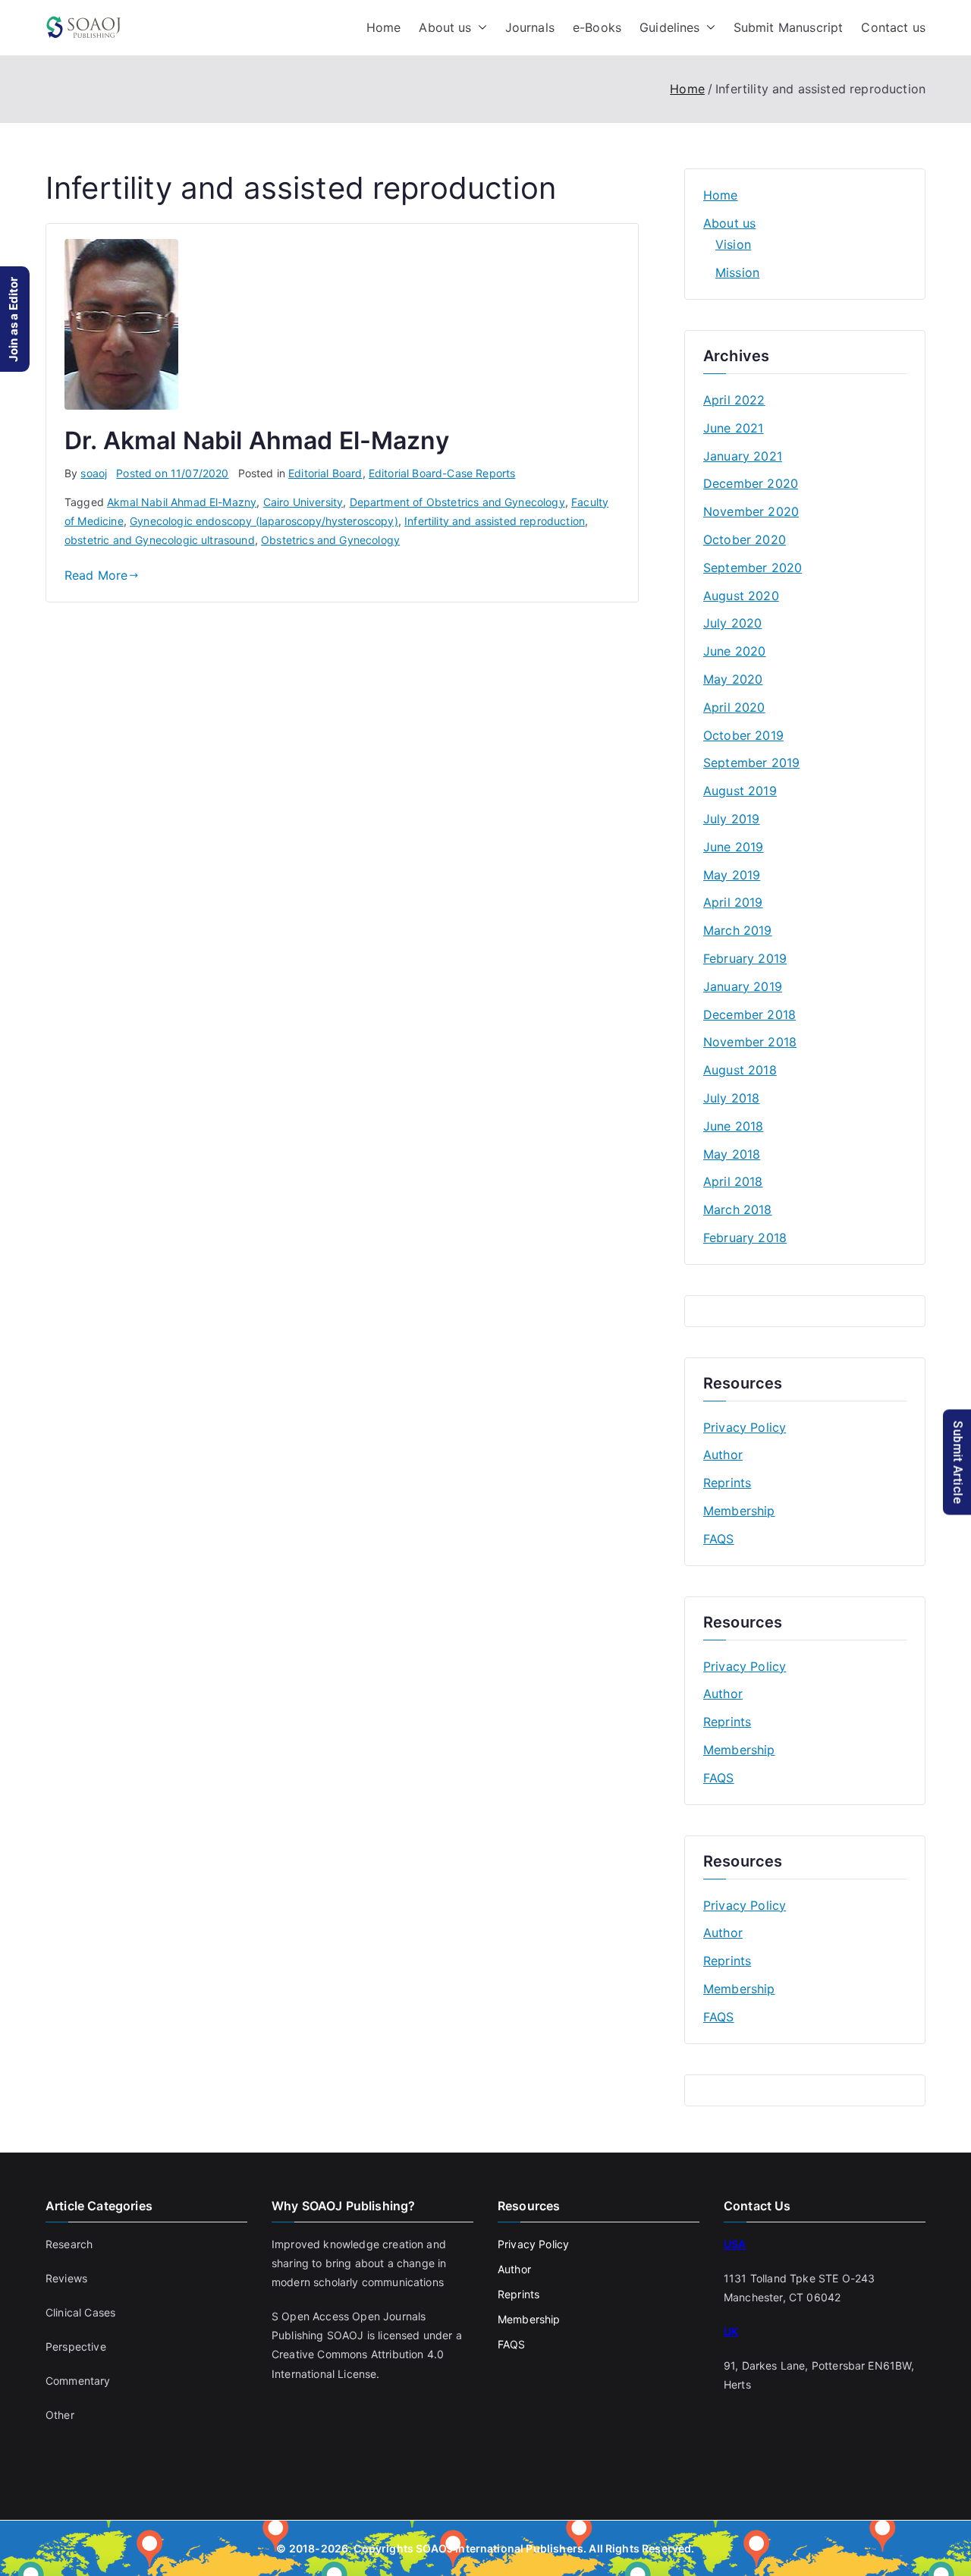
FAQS (719, 1539)
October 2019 (743, 735)
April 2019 (733, 902)
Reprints (727, 1483)
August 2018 (740, 1070)
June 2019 (733, 847)
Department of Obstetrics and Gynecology (457, 502)
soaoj (94, 473)
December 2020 (751, 483)
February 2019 (745, 958)
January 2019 (743, 986)
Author (723, 1455)
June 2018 (733, 1126)
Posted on (172, 473)
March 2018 (738, 1209)
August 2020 (741, 596)
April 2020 (734, 707)
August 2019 (740, 791)
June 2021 (733, 428)
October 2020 (745, 539)
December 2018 (749, 1014)
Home (384, 27)
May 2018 (732, 1154)
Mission (737, 272)
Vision (733, 244)
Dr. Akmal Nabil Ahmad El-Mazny (257, 440)
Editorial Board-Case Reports (442, 473)
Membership (739, 1511)
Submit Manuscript (789, 27)
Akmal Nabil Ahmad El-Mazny (182, 502)
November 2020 (751, 511)
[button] (479, 28)
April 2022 (734, 400)
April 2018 (733, 1181)
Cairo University (303, 502)
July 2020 (732, 623)
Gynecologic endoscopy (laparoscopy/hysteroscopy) (264, 521)
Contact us (893, 27)
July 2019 (731, 819)
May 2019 (732, 875)
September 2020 (753, 568)
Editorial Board (325, 473)
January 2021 (743, 456)
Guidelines (670, 27)
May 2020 (733, 679)
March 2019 (738, 930)
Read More (96, 575)
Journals (530, 27)
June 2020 (734, 651)
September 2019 (751, 763)
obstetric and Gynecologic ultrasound (160, 540)
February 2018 (745, 1238)
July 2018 (731, 1098)
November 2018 (750, 1042)
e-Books (597, 27)
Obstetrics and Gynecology (330, 540)
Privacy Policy (745, 1427)
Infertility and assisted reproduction (495, 521)
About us (445, 27)
